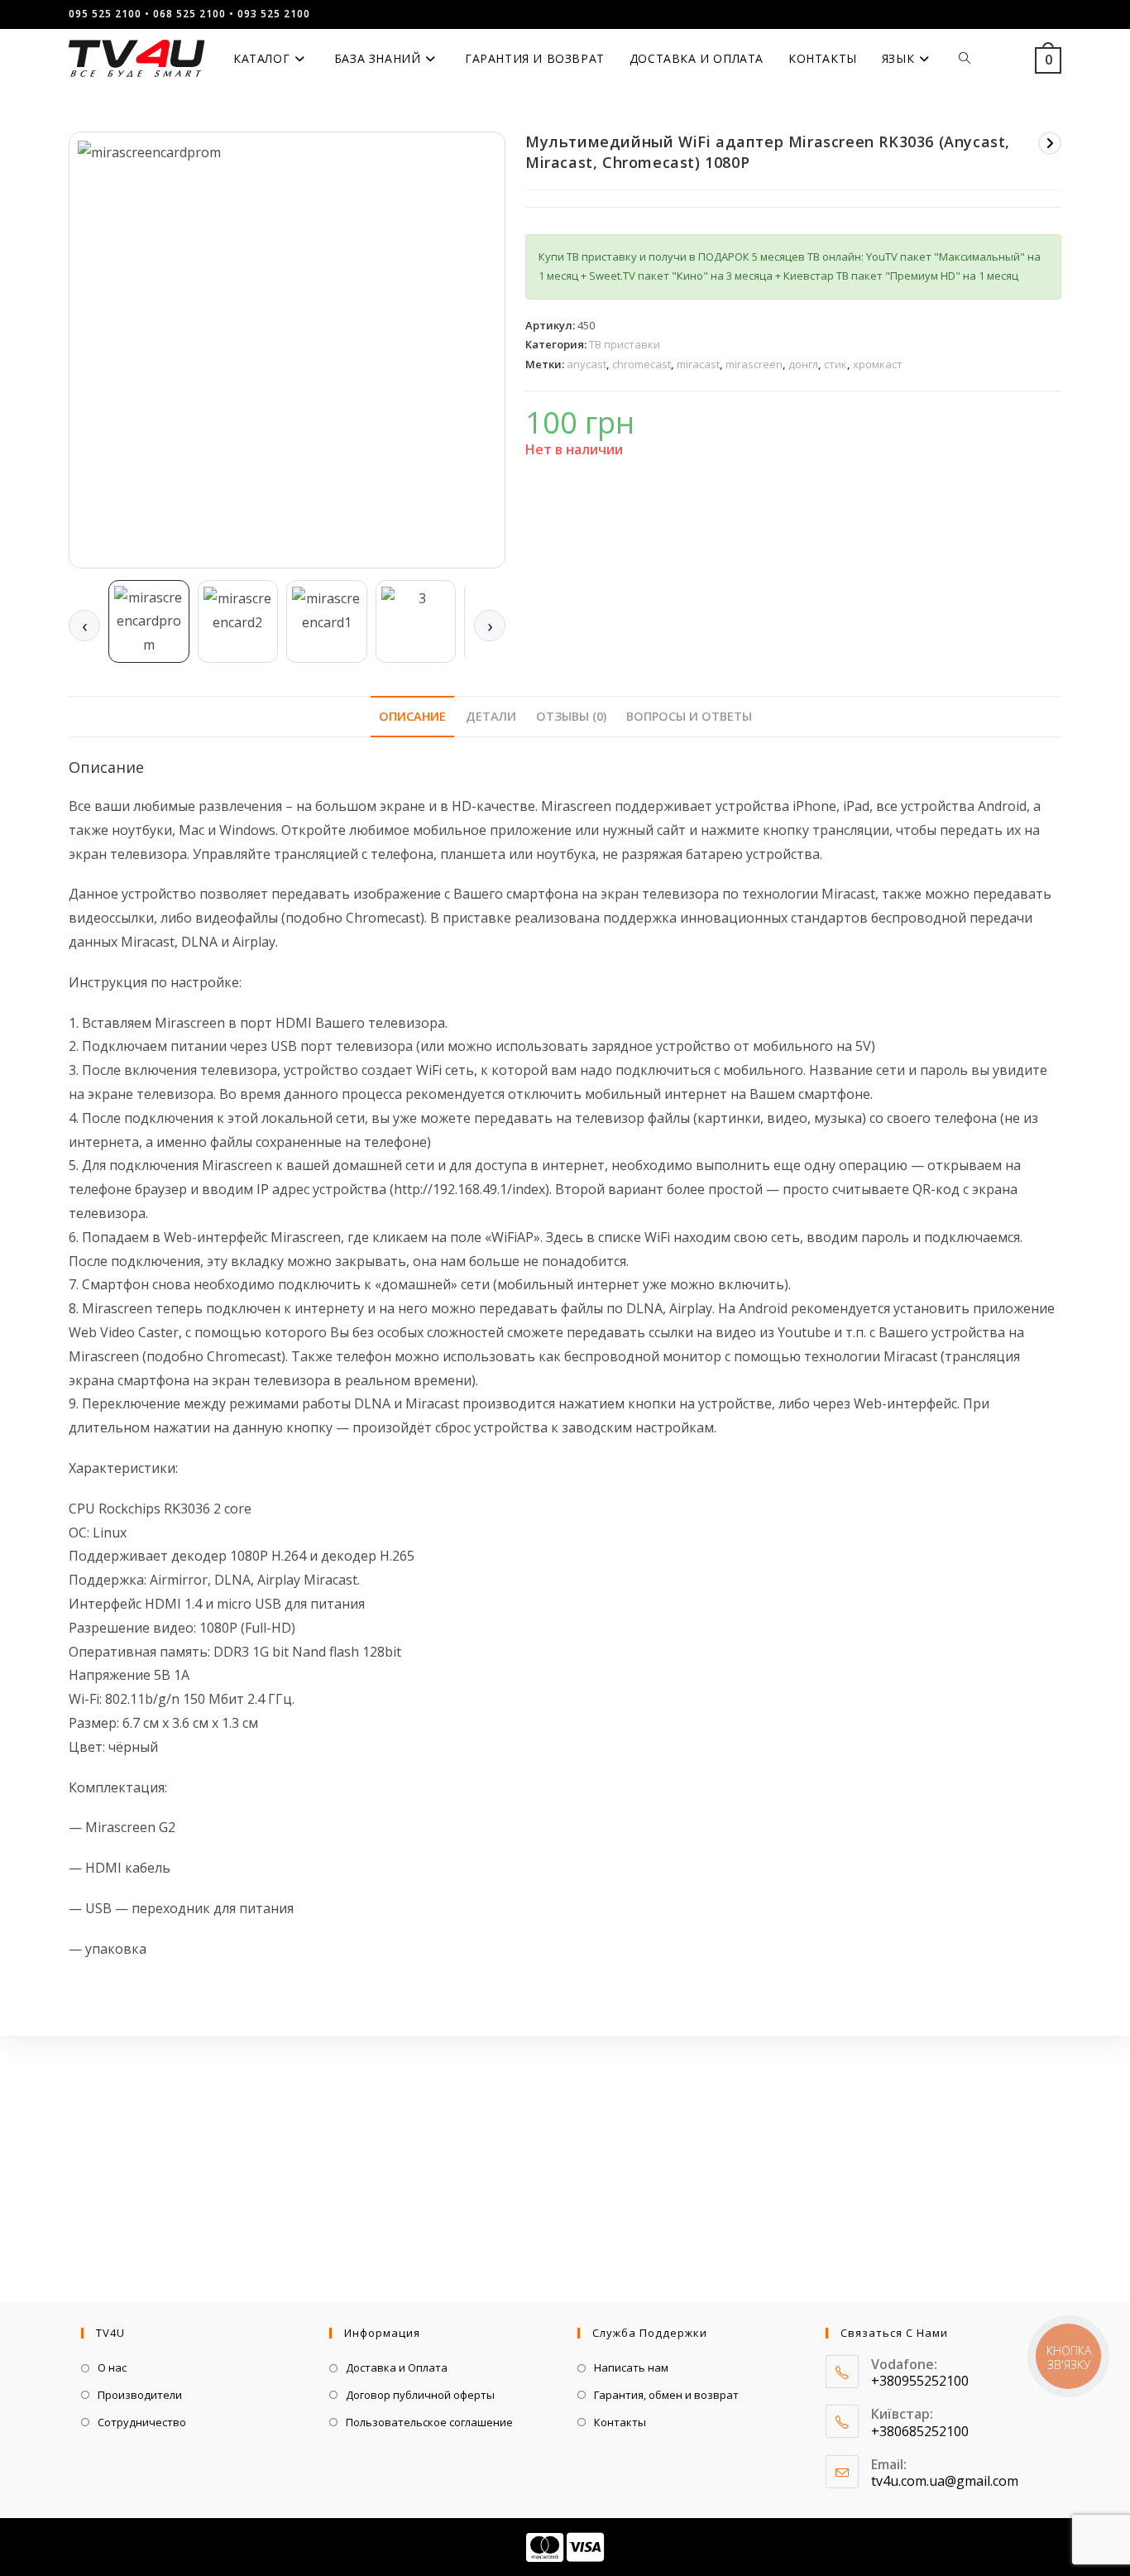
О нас (112, 2367)
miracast (698, 364)
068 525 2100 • (194, 14)
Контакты (620, 2422)
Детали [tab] (491, 716)
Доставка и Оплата (397, 2367)
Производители (140, 2395)
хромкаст (878, 364)
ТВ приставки (625, 344)
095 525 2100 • (109, 14)
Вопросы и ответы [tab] (689, 716)
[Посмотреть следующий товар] (1050, 143)
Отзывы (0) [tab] (571, 716)
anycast (587, 364)
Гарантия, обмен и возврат (666, 2395)
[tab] (149, 621)
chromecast (642, 364)
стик (836, 364)
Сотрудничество (142, 2422)
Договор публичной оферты (420, 2395)
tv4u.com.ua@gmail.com (945, 2481)
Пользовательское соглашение (429, 2422)
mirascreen (754, 364)
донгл (803, 364)
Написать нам (631, 2367)
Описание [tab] (412, 716)
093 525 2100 (274, 14)
